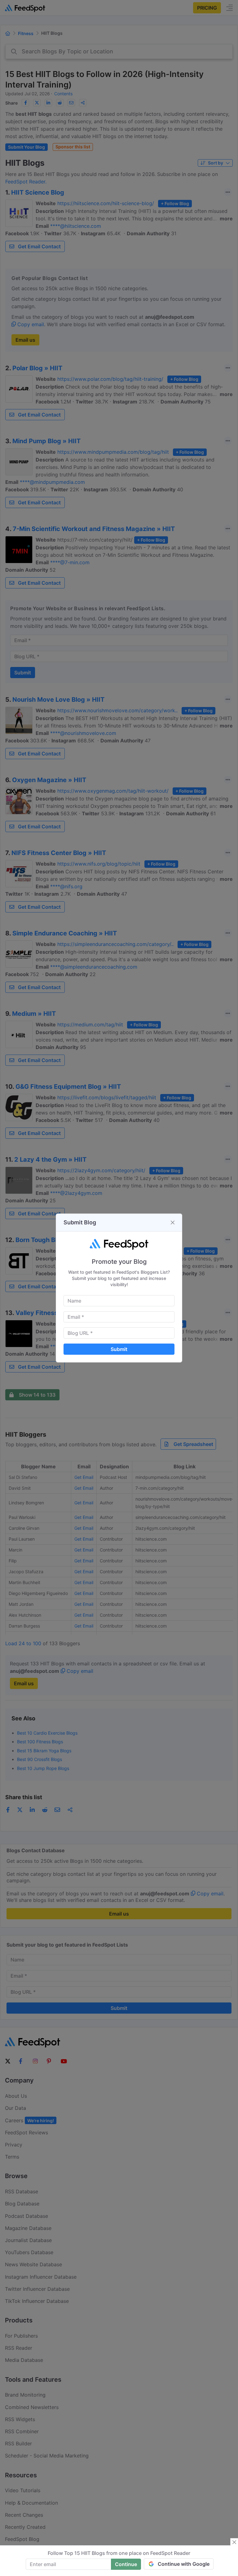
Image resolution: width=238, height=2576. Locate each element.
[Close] (173, 1223)
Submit (119, 1349)
